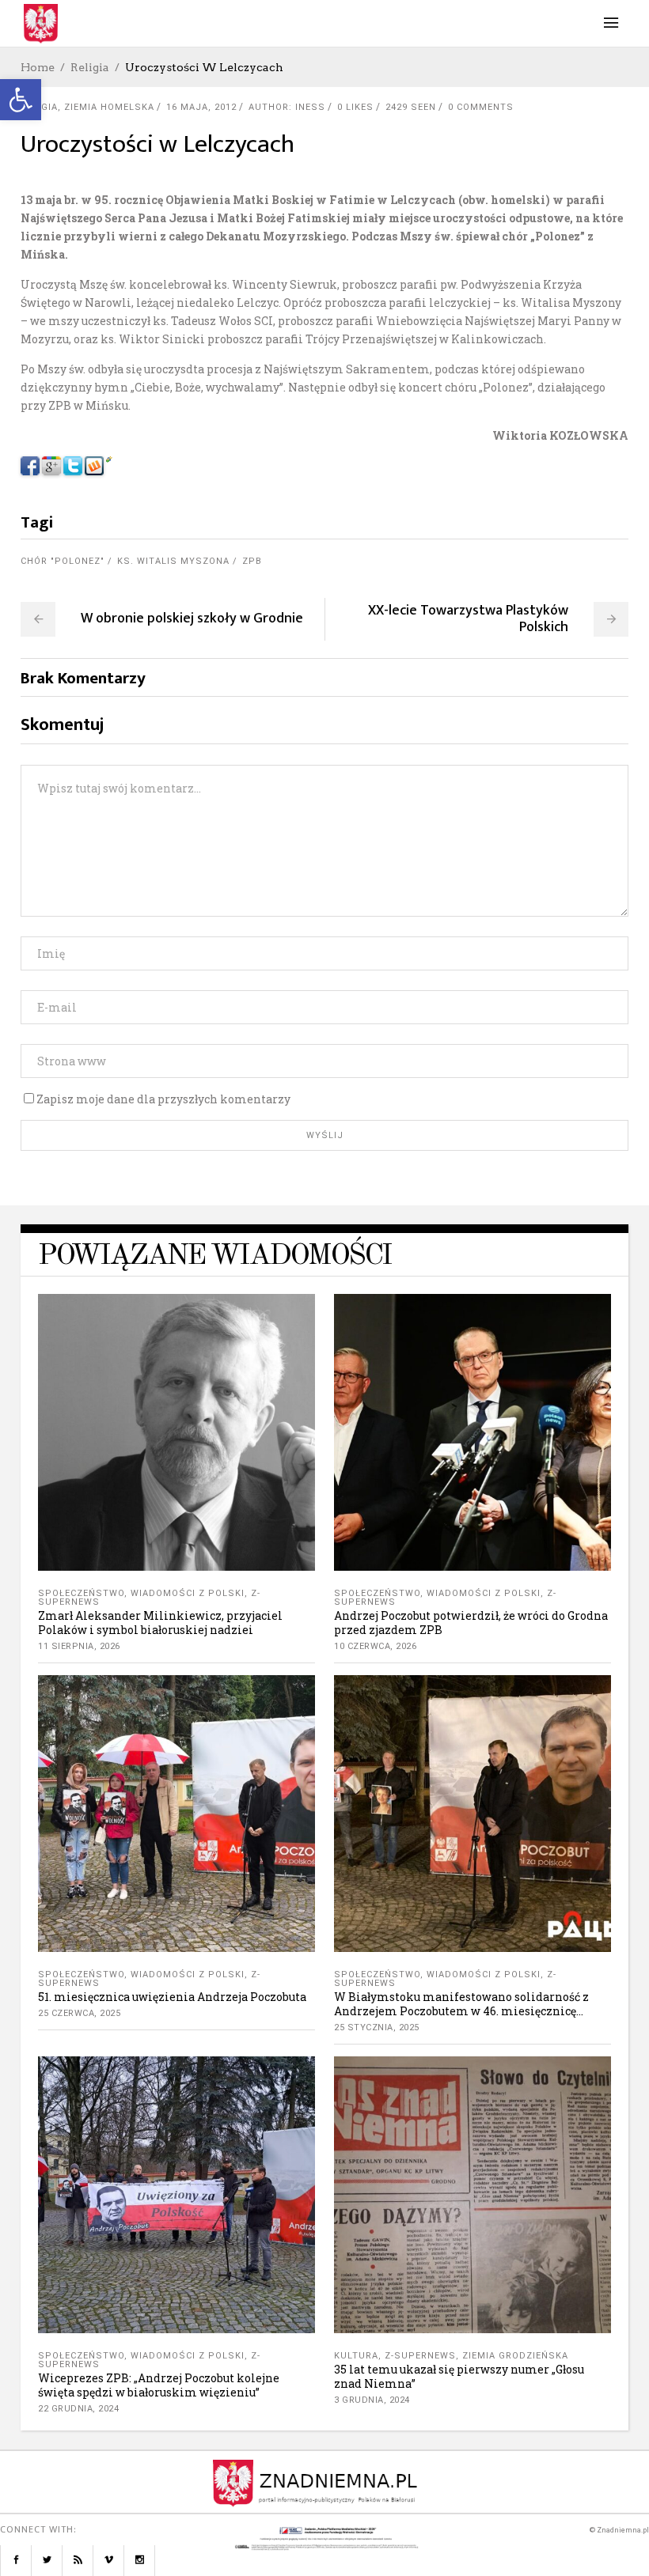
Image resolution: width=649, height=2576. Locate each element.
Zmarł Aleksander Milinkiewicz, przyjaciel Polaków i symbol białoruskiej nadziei (160, 1623)
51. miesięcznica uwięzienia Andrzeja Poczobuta (172, 1997)
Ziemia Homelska (109, 107)
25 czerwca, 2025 (79, 2013)
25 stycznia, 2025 (377, 2028)
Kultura (356, 2356)
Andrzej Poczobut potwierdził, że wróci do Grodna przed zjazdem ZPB (471, 1623)
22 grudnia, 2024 (78, 2409)
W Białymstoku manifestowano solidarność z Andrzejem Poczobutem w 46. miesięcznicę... (461, 2004)
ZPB (252, 561)
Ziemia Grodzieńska (515, 2356)
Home (38, 67)
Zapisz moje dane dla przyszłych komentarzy (163, 1099)
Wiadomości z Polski (188, 1593)
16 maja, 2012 (201, 107)
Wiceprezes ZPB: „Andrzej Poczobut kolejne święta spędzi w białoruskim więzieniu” (159, 2385)
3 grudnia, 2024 (372, 2400)
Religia (90, 67)
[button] (21, 100)
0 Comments (481, 107)
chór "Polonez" (63, 561)
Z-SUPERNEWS (420, 2356)
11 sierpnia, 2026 (79, 1646)
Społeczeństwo (81, 1593)
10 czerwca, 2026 (375, 1646)
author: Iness (287, 107)
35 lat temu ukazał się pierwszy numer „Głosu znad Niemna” (459, 2376)
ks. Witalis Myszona (173, 561)
